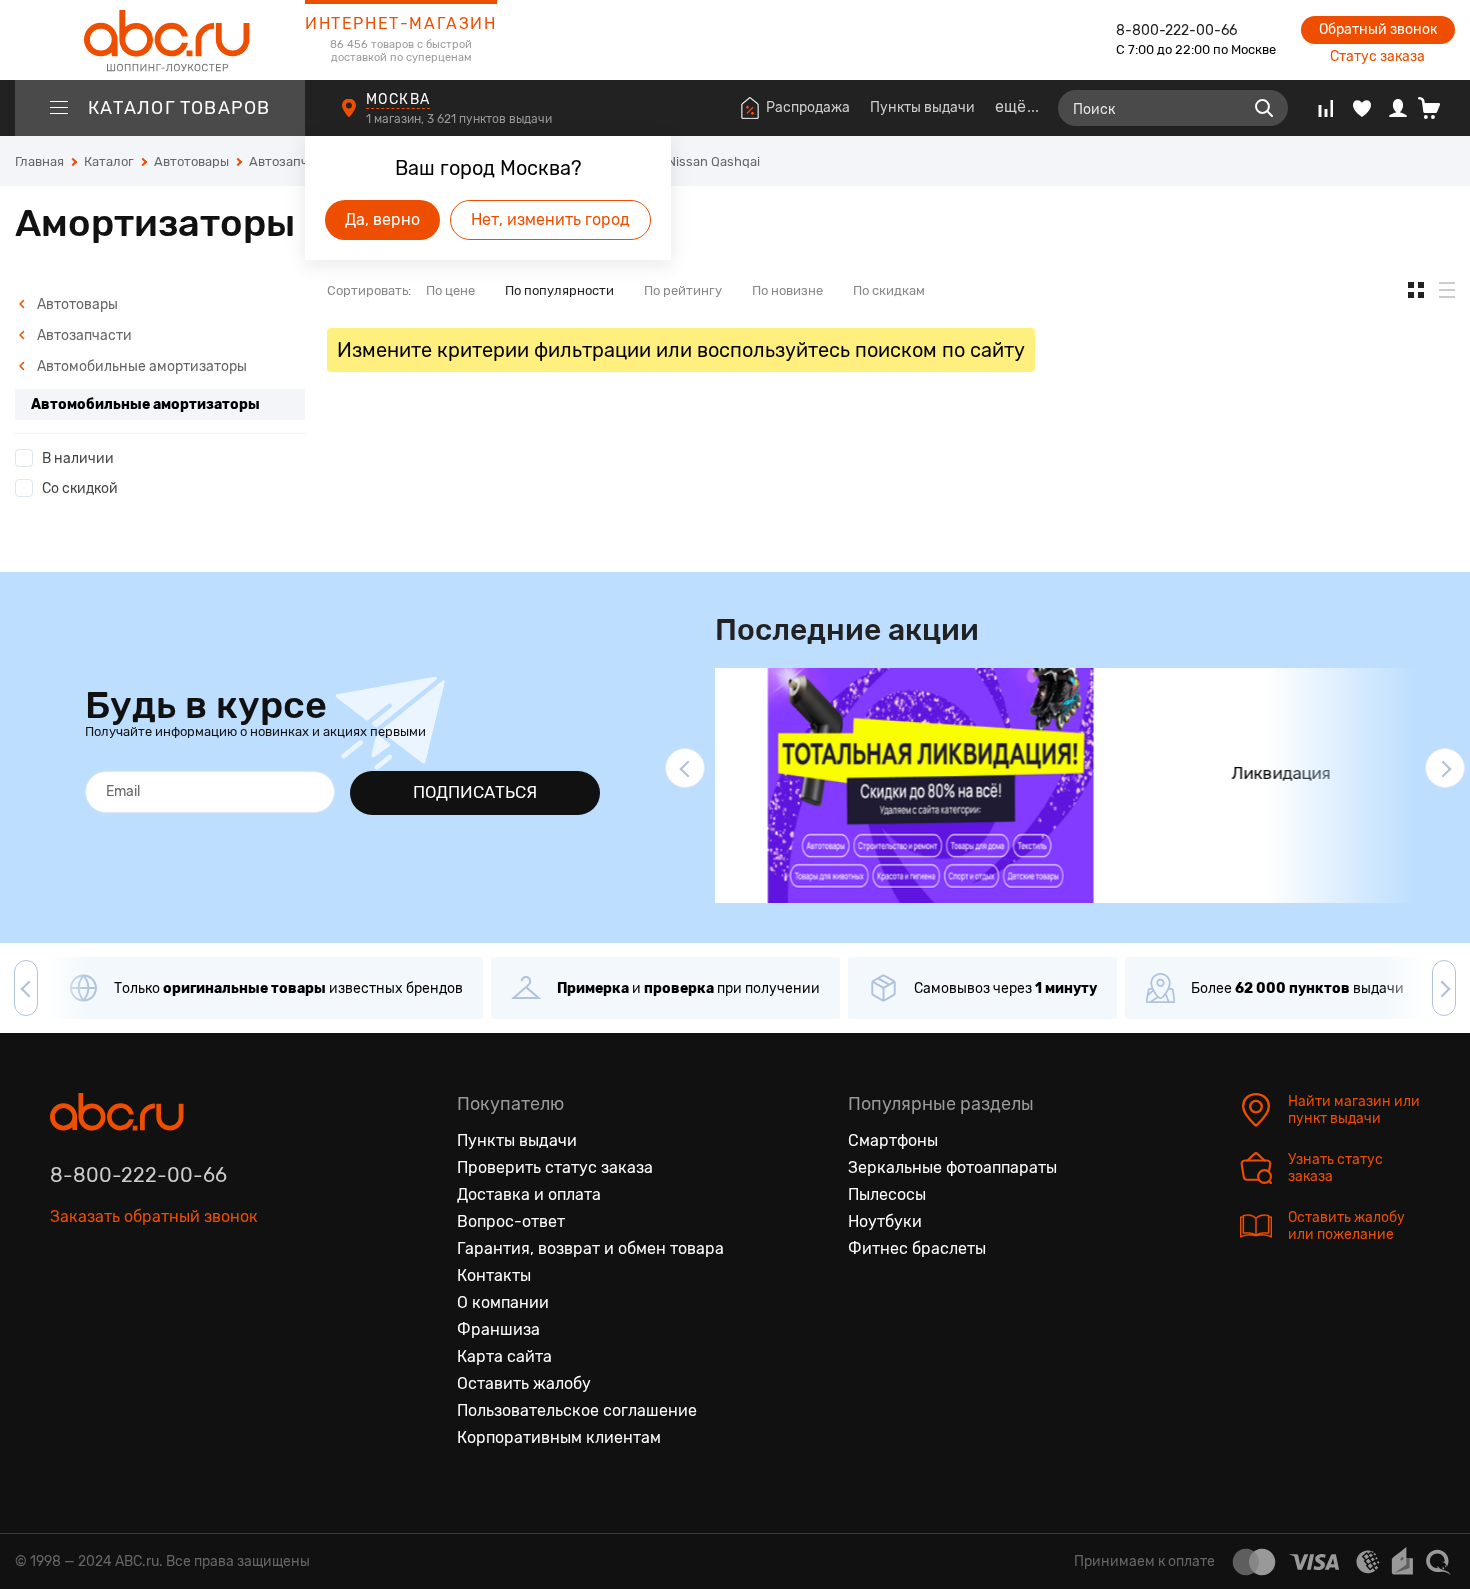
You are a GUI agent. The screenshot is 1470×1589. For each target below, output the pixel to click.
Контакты (494, 1275)
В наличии (78, 458)
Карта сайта (504, 1356)
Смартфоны (893, 1140)
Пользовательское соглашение (577, 1410)
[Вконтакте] (66, 1309)
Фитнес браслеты (917, 1248)
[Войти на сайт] (1398, 108)
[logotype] (160, 40)
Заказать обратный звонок (154, 1216)
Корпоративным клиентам (559, 1437)
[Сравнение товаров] (1325, 108)
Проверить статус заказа (555, 1167)
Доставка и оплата (529, 1194)
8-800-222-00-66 (1176, 30)
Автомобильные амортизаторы (140, 366)
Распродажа (808, 107)
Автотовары (76, 304)
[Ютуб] (150, 1309)
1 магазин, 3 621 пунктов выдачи (460, 119)
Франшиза (498, 1329)
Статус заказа (1377, 56)
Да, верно (382, 219)
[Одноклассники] (108, 1309)
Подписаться (475, 792)
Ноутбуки (885, 1221)
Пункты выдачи (922, 107)
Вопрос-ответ (511, 1221)
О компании (503, 1302)
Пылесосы (887, 1194)
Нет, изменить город (550, 219)
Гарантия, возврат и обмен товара (590, 1248)
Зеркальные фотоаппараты (952, 1167)
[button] (685, 768)
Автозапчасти (83, 335)
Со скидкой (80, 488)
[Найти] (1264, 108)
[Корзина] (1436, 108)
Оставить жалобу (524, 1383)
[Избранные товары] (1362, 108)
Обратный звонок (1378, 29)
